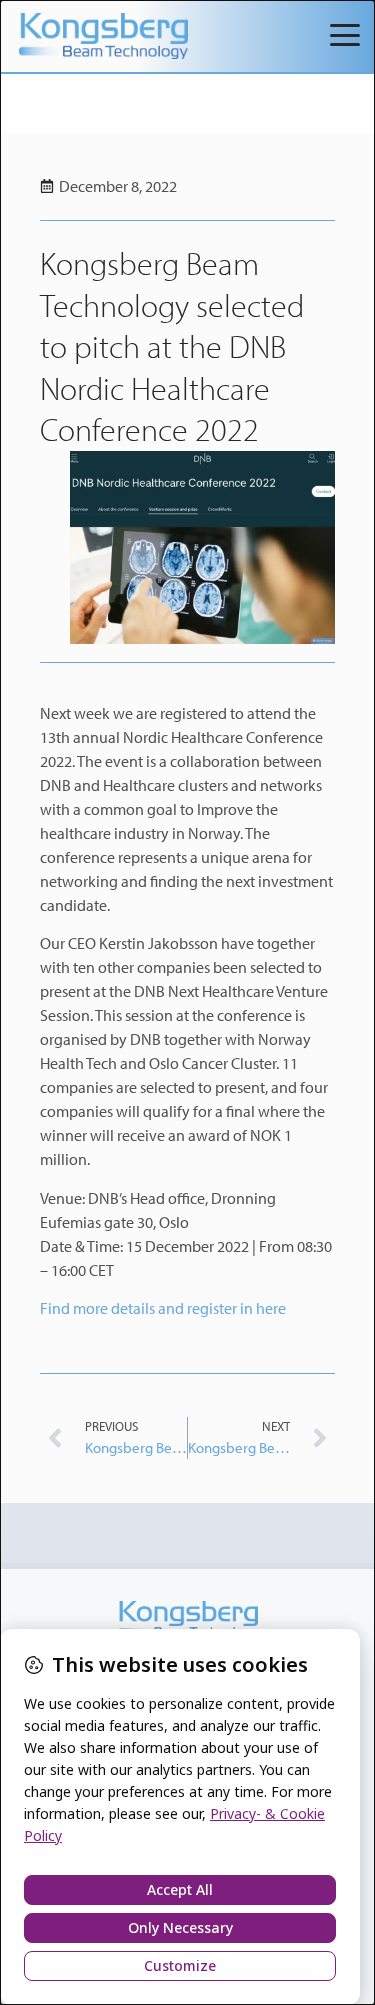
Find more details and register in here (163, 1308)
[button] (345, 36)
